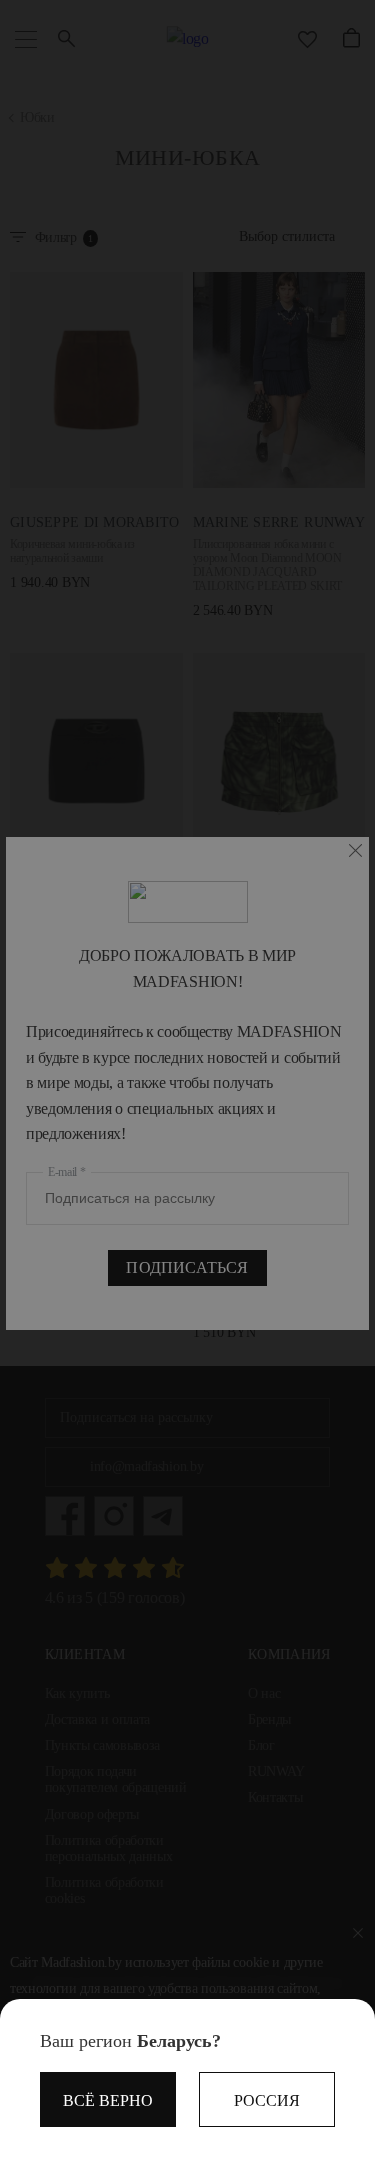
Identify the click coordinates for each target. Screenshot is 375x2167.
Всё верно (108, 2100)
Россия (267, 2100)
